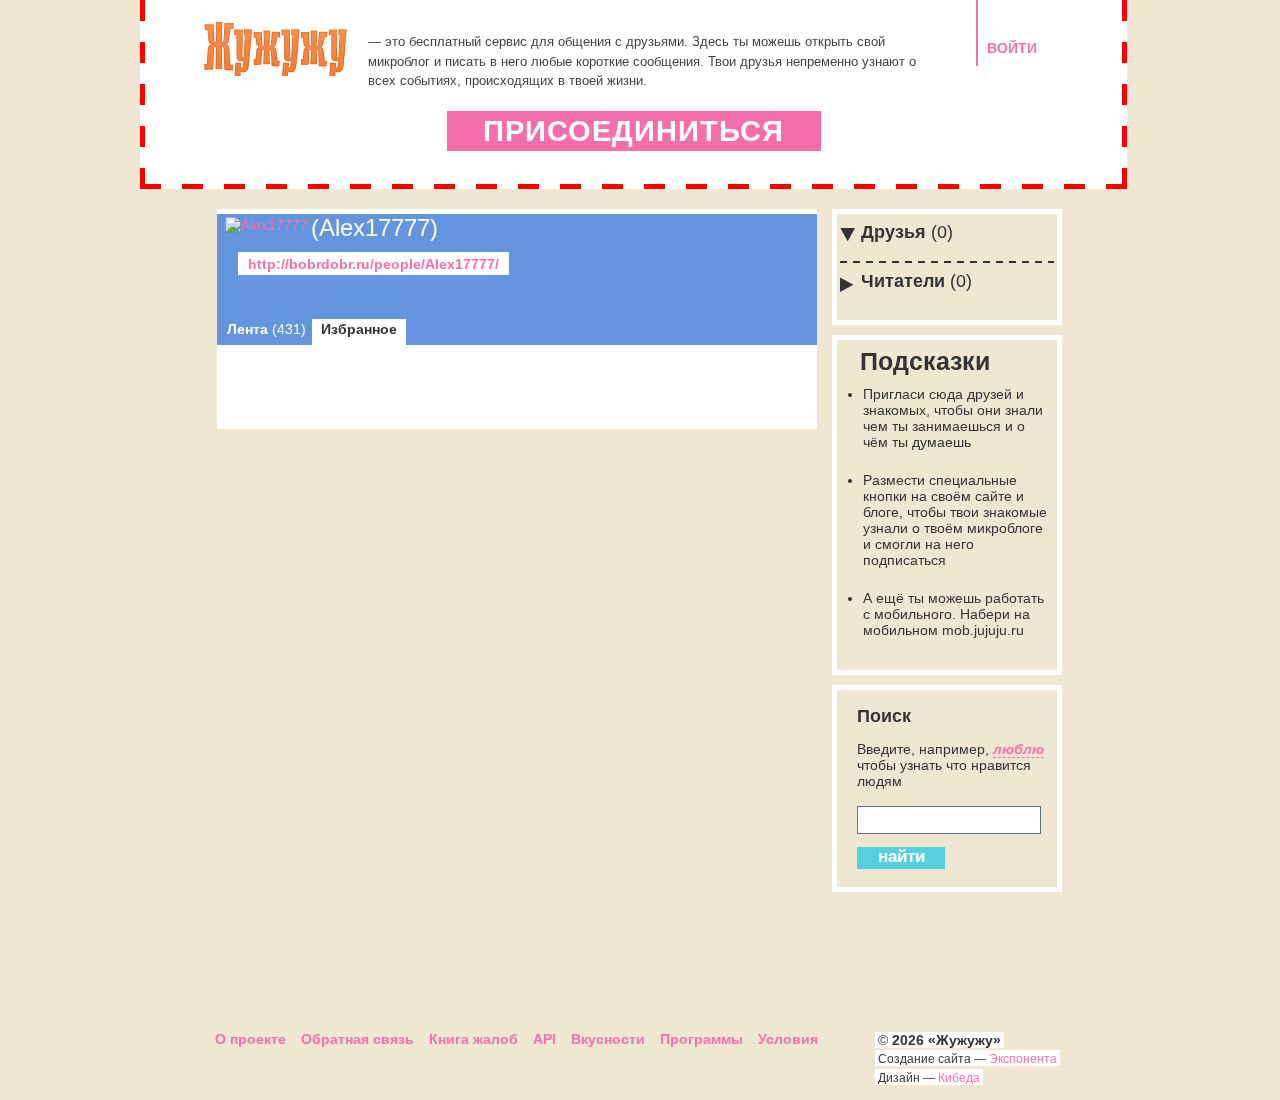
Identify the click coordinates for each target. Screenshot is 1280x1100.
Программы (701, 1039)
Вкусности (608, 1039)
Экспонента (1023, 1059)
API (544, 1039)
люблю (1018, 749)
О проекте (250, 1039)
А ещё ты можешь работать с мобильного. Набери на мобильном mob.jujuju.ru (953, 614)
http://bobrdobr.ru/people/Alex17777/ (373, 264)
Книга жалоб (473, 1039)
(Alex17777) (374, 227)
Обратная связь (357, 1039)
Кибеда (959, 1078)
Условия (788, 1039)
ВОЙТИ (1012, 48)
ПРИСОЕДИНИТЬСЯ (633, 131)
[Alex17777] (266, 225)
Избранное (359, 329)
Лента (266, 329)
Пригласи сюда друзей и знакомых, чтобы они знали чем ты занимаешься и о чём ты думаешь (953, 418)
